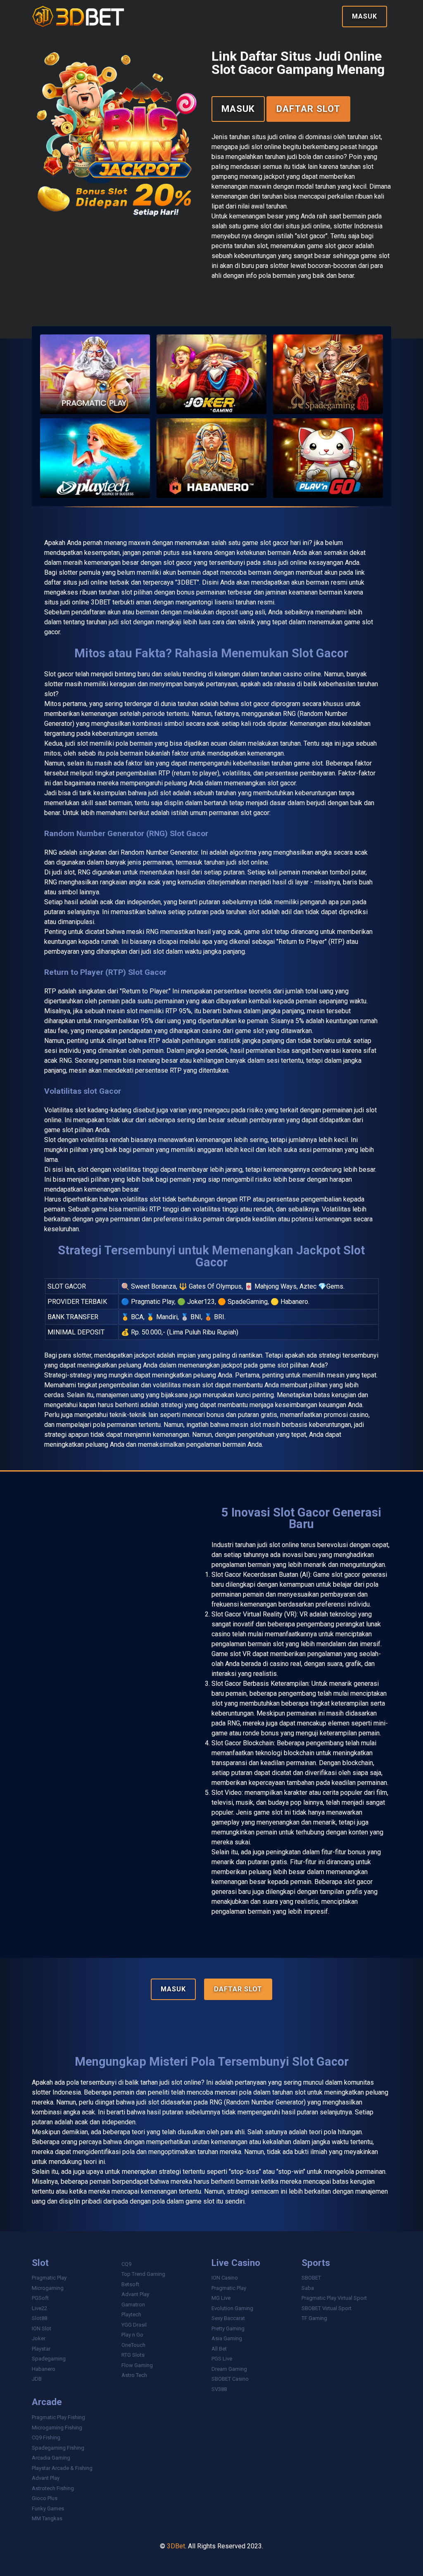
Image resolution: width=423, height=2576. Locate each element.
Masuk (365, 16)
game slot (274, 1365)
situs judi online (285, 563)
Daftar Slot (308, 109)
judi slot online (278, 1545)
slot (300, 2092)
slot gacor (282, 783)
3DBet (176, 2546)
